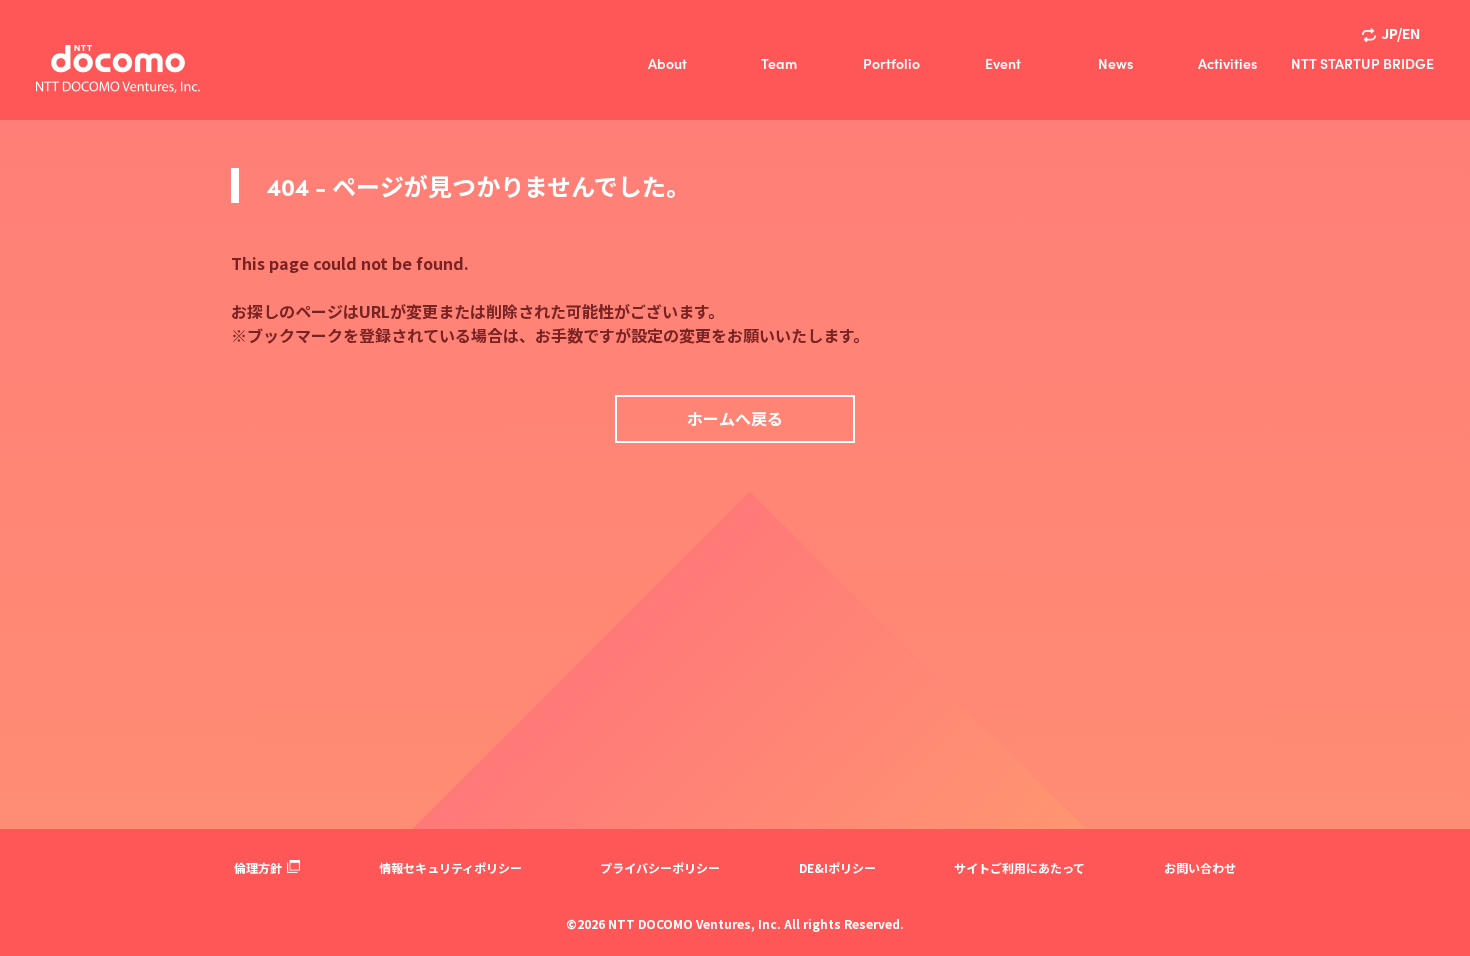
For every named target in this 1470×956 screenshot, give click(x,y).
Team (779, 63)
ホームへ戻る (735, 418)
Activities (1227, 63)
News (1115, 63)
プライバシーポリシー (660, 867)
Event (1003, 63)
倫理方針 (258, 867)
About (667, 63)
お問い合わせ (1200, 867)
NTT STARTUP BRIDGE (1362, 63)
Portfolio (891, 63)
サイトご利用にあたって (1019, 867)
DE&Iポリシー (837, 867)
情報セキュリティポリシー (450, 867)
